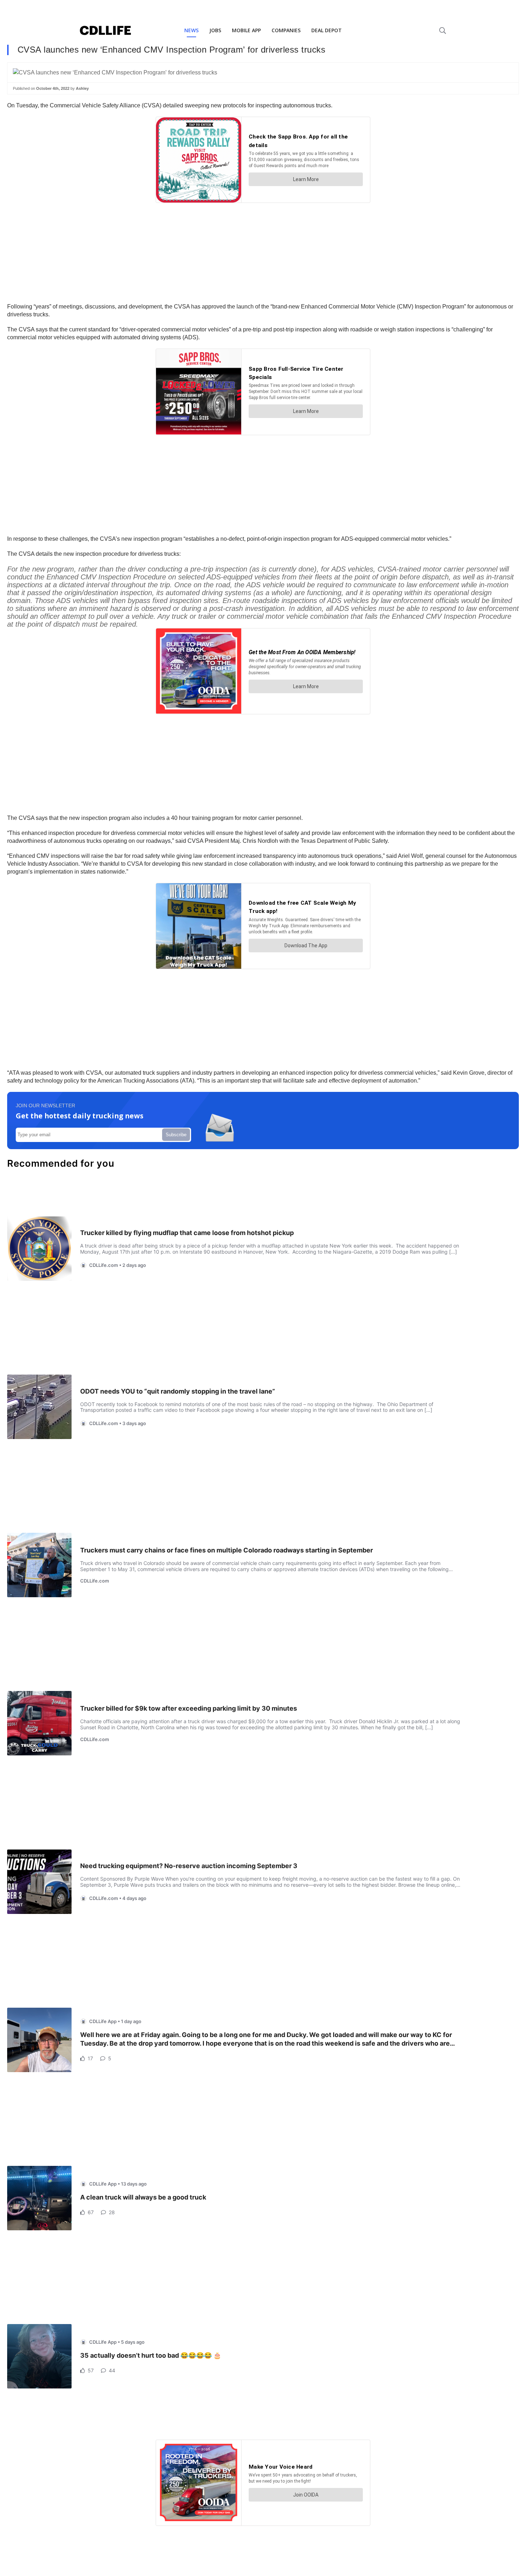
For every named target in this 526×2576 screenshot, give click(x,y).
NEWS (191, 30)
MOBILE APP (246, 30)
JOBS (215, 30)
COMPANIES (286, 30)
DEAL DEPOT (327, 30)
